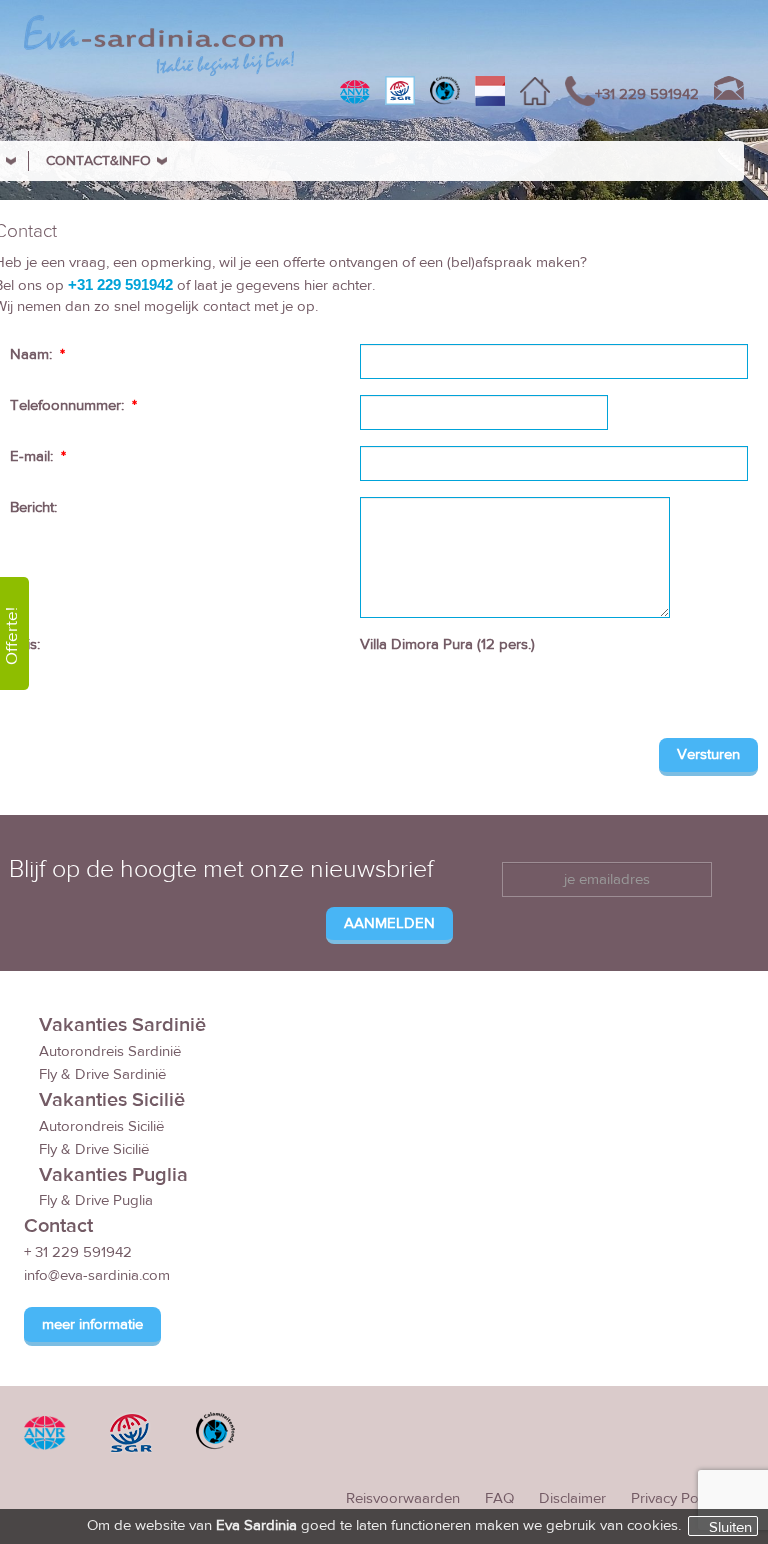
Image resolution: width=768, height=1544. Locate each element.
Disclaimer (572, 1498)
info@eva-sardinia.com (97, 1275)
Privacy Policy (675, 1498)
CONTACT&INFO (98, 161)
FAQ (499, 1498)
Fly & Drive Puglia (96, 1200)
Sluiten (730, 1527)
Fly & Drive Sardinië (102, 1074)
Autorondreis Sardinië (110, 1051)
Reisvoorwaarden (403, 1498)
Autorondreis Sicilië (101, 1126)
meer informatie (92, 1324)
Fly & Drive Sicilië (94, 1149)
